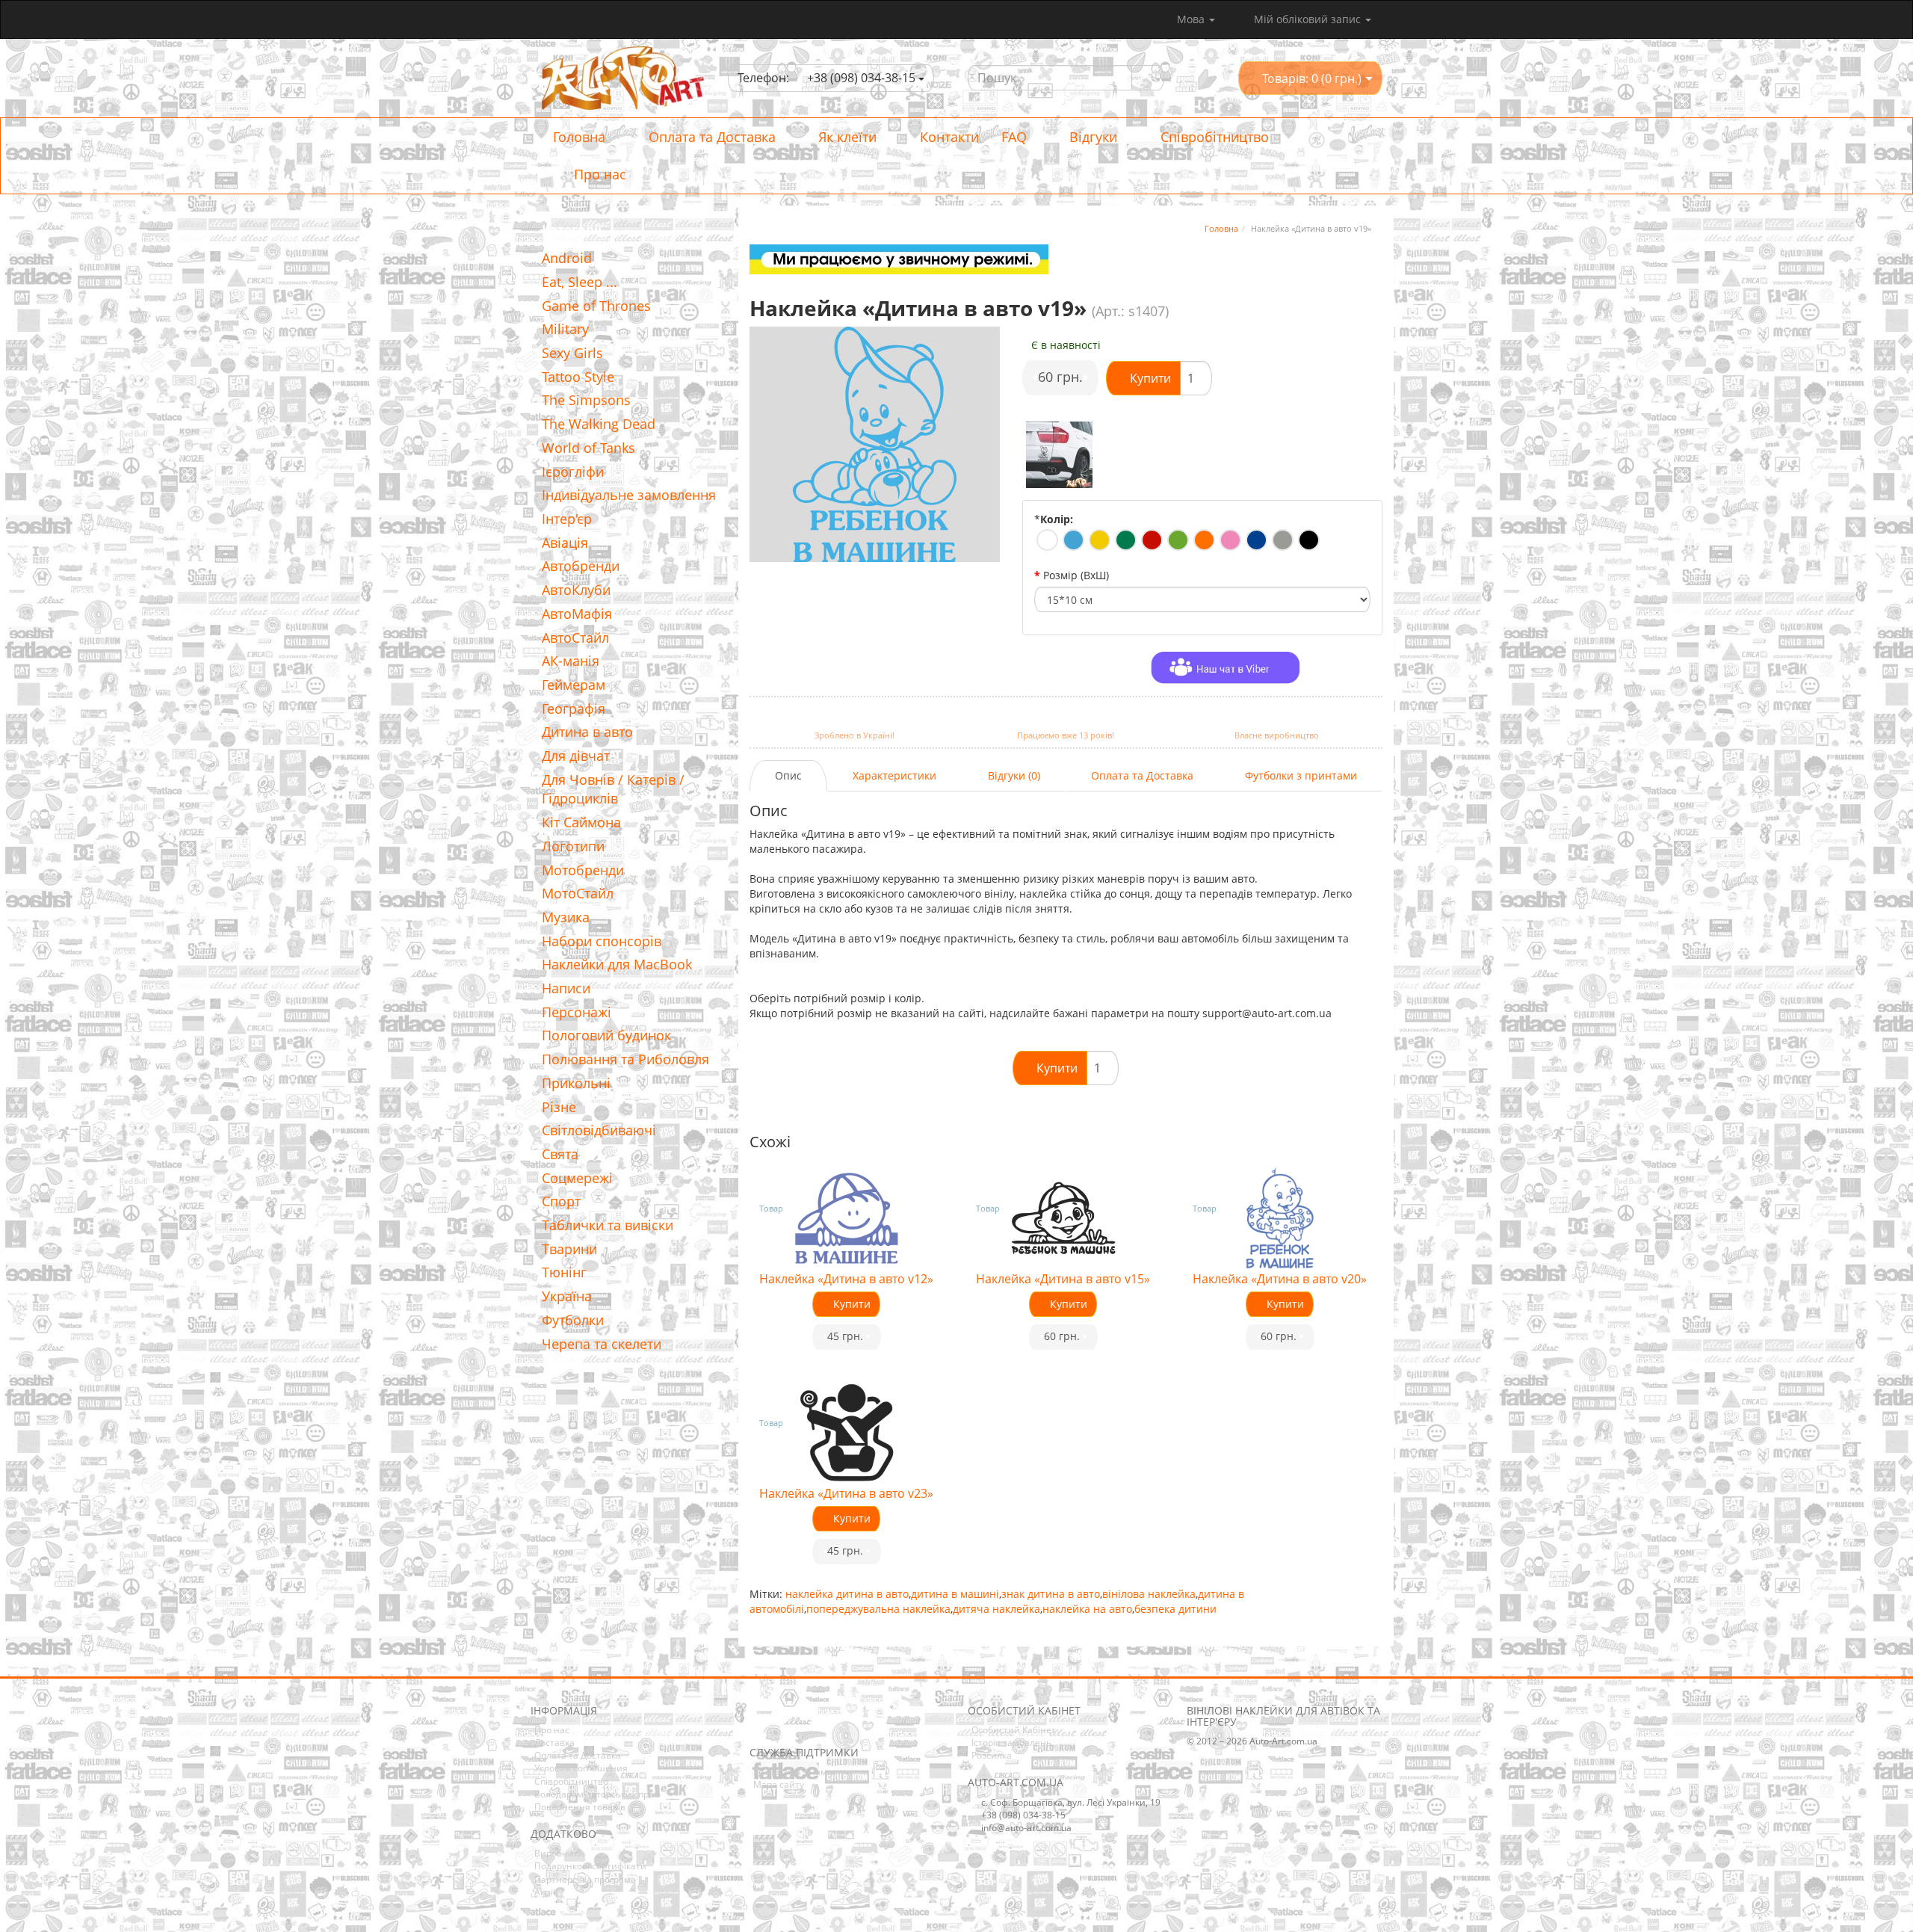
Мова (1192, 19)
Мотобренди (583, 870)
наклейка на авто (1087, 1609)
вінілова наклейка (1149, 1594)
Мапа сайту (779, 1784)
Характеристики (894, 775)
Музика (566, 917)
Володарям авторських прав (597, 1794)
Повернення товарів (580, 1807)
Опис (788, 775)
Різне (559, 1107)
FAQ (1014, 137)
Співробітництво (1213, 137)
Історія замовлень (1011, 1743)
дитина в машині (955, 1594)
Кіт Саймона (581, 822)
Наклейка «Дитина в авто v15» (1063, 1279)
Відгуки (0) (1014, 775)
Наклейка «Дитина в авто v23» (846, 1493)
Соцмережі (577, 1178)
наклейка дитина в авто (847, 1594)
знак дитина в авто (1051, 1594)
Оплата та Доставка (710, 137)
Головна (579, 137)
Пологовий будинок (606, 1035)
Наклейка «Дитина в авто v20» (1280, 1279)
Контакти (948, 137)
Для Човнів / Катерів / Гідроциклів (613, 789)
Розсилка (992, 1755)
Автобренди (581, 566)
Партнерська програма (585, 1879)
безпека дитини (1175, 1609)
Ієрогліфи (573, 472)
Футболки (573, 1320)
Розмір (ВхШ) (1076, 575)
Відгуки (1091, 137)
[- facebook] (760, 1724)
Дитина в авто (587, 732)
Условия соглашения (581, 1768)
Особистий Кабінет (1014, 1730)
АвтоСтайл (575, 638)
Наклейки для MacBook (617, 964)
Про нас (598, 174)
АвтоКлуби (576, 590)
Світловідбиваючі (599, 1130)
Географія (574, 709)
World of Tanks (588, 448)
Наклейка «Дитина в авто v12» (846, 1279)
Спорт (561, 1201)
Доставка (554, 1743)
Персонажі (577, 1012)
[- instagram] (783, 1724)
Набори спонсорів (602, 941)
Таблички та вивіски (608, 1225)
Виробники (559, 1853)
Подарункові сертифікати (590, 1866)
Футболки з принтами (1301, 775)
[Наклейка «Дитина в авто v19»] (1060, 455)
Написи (566, 988)
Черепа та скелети (602, 1344)
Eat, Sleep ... (580, 282)
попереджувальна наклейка (878, 1609)
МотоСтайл (578, 893)
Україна (567, 1296)
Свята (560, 1154)
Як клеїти (846, 137)
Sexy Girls (572, 353)
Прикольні (576, 1083)
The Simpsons (586, 400)
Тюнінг (564, 1272)
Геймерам (574, 685)
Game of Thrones (596, 306)
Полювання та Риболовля (625, 1059)
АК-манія (571, 661)
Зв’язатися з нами (793, 1772)
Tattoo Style (578, 377)
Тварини (569, 1249)
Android (567, 258)
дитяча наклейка (996, 1609)
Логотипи (573, 846)
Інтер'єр (567, 519)
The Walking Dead (599, 424)
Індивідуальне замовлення (629, 495)
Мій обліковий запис (1307, 19)
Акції (545, 1892)
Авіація (565, 543)
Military (565, 329)
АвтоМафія (577, 614)
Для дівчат (576, 756)
